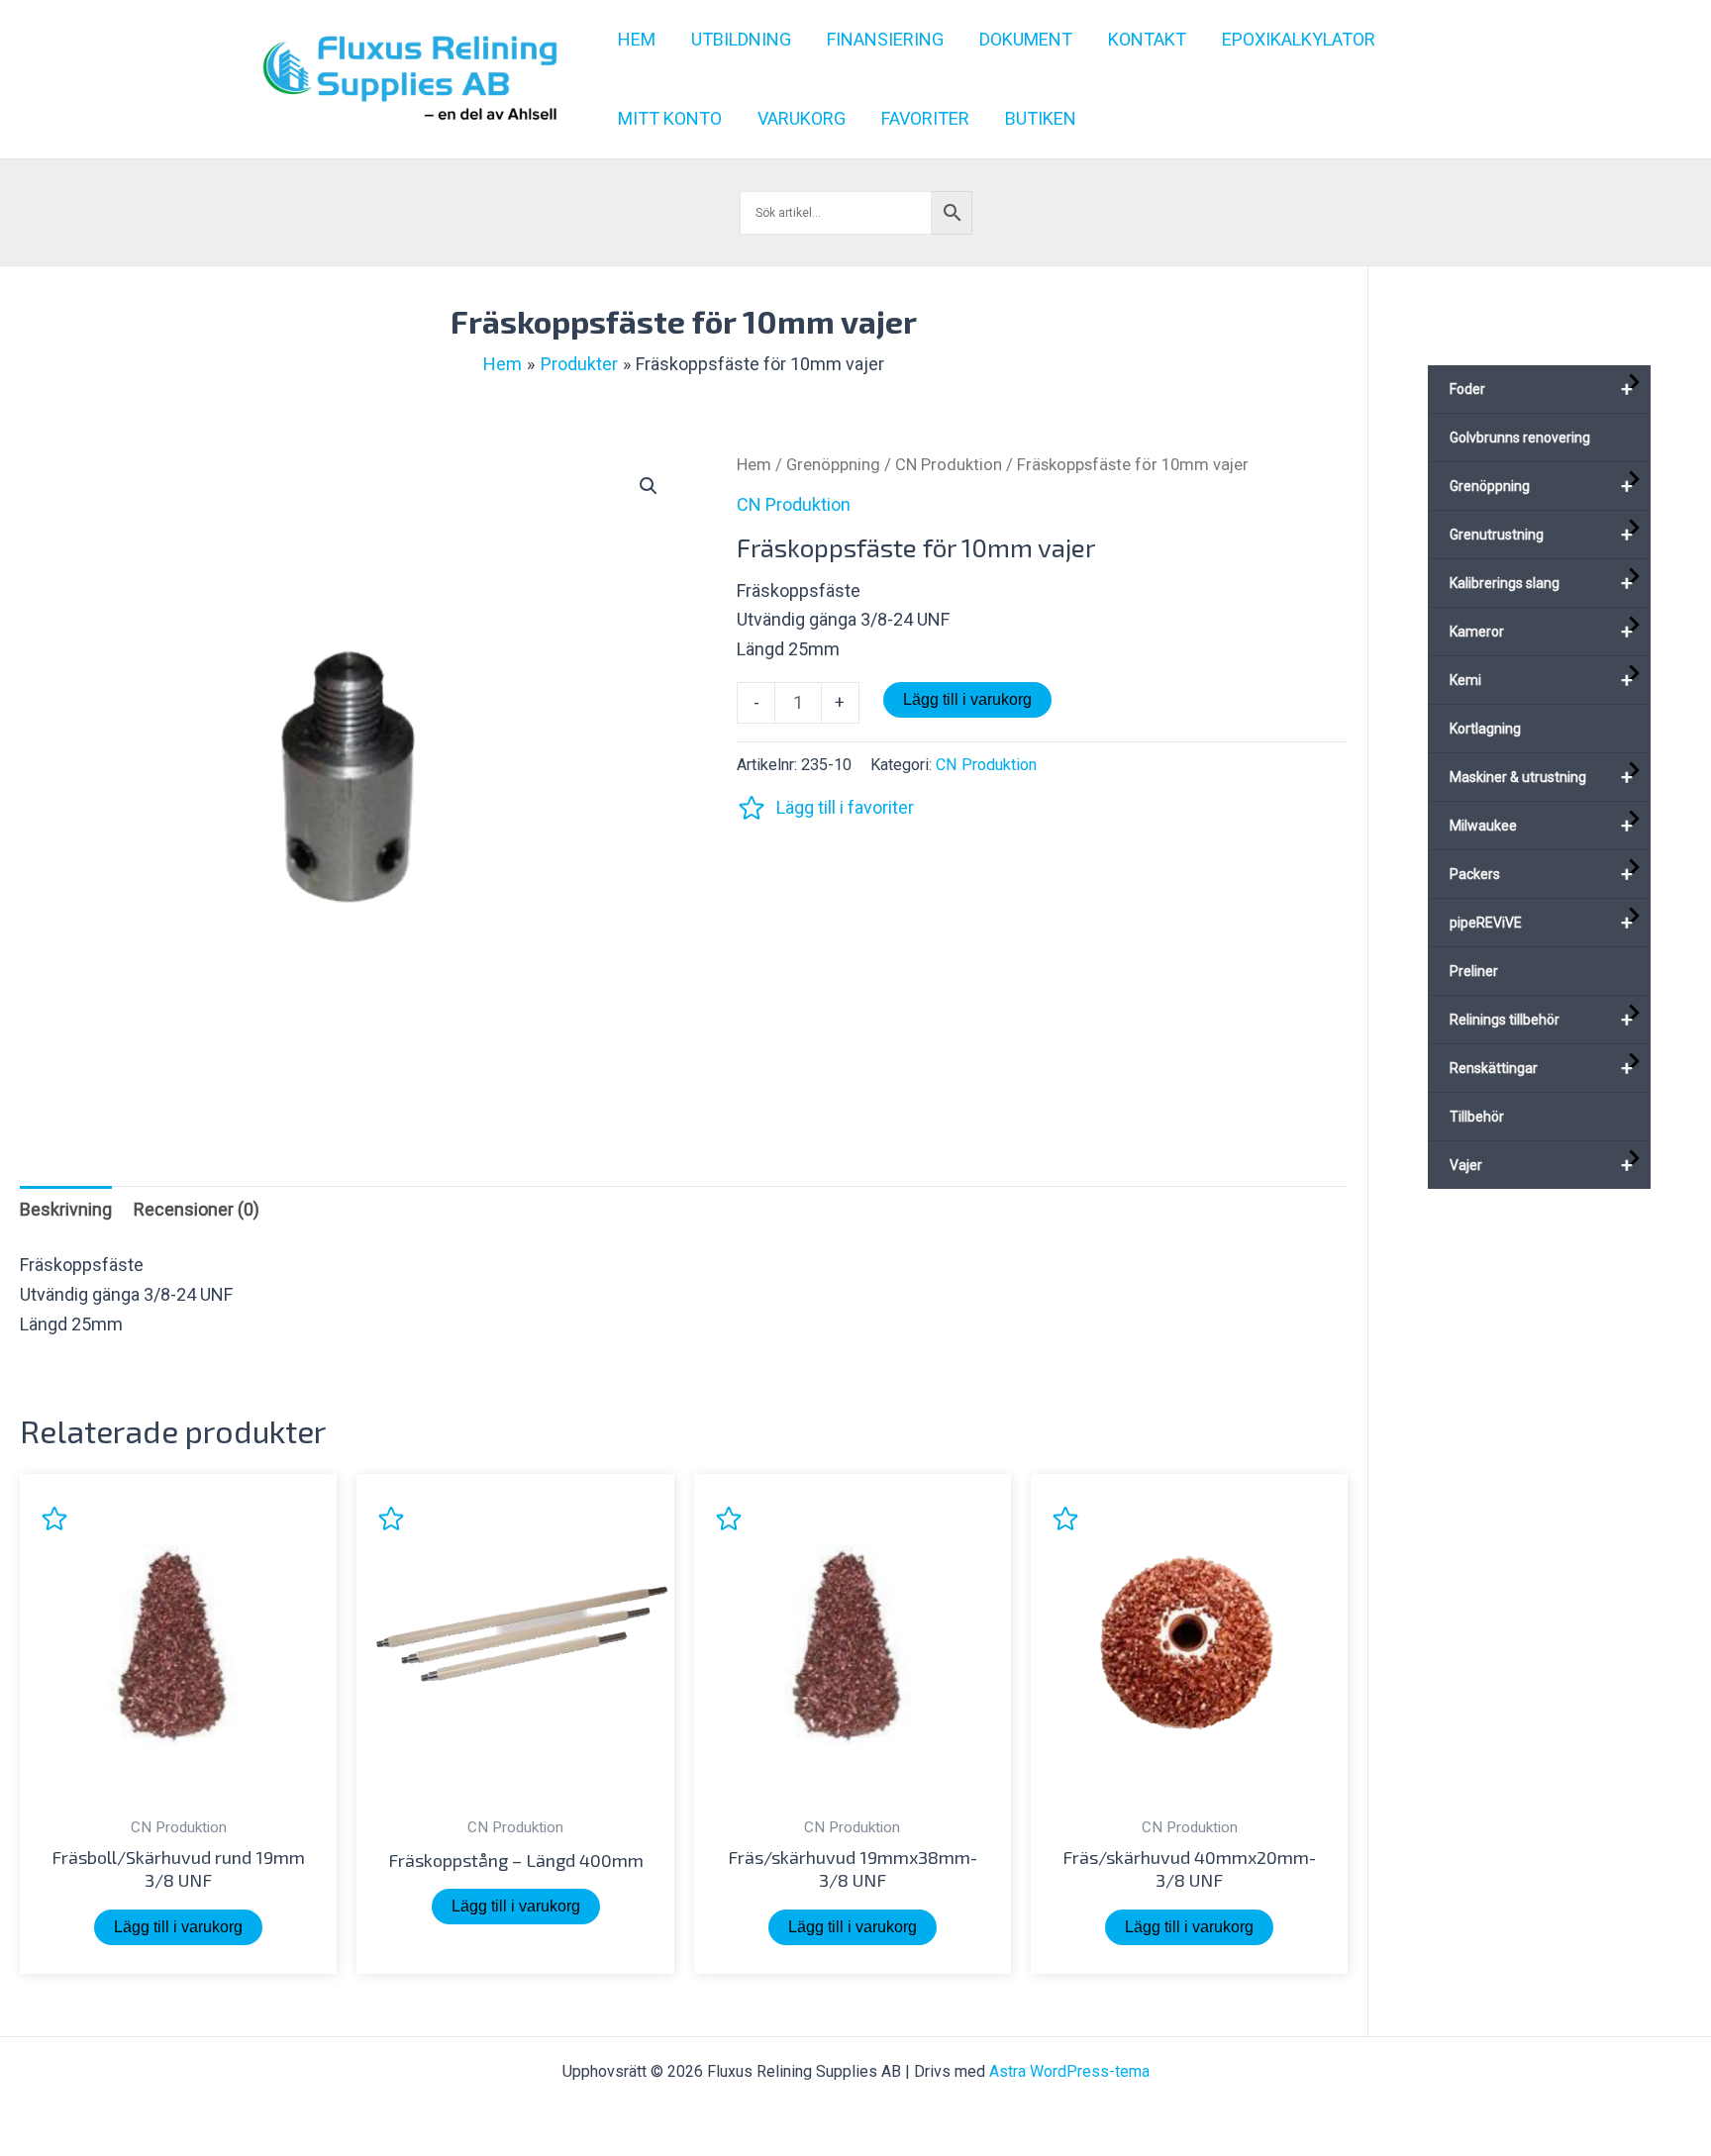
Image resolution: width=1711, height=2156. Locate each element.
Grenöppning (833, 465)
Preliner (1474, 971)
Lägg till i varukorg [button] (178, 1927)
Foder (1541, 389)
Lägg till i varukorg (967, 699)
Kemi (1541, 680)
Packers (1541, 874)
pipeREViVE (1541, 923)
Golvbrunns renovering (1520, 438)
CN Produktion (949, 465)
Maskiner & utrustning (1541, 777)
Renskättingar (1541, 1068)
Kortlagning (1485, 729)
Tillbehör (1477, 1117)
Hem (754, 465)
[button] (649, 486)
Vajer (1541, 1165)
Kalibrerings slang (1541, 583)
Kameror (1541, 632)
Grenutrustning (1541, 535)
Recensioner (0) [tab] (197, 1209)
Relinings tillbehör (1541, 1020)
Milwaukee (1541, 826)
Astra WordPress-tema (1069, 2071)
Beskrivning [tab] (66, 1209)
